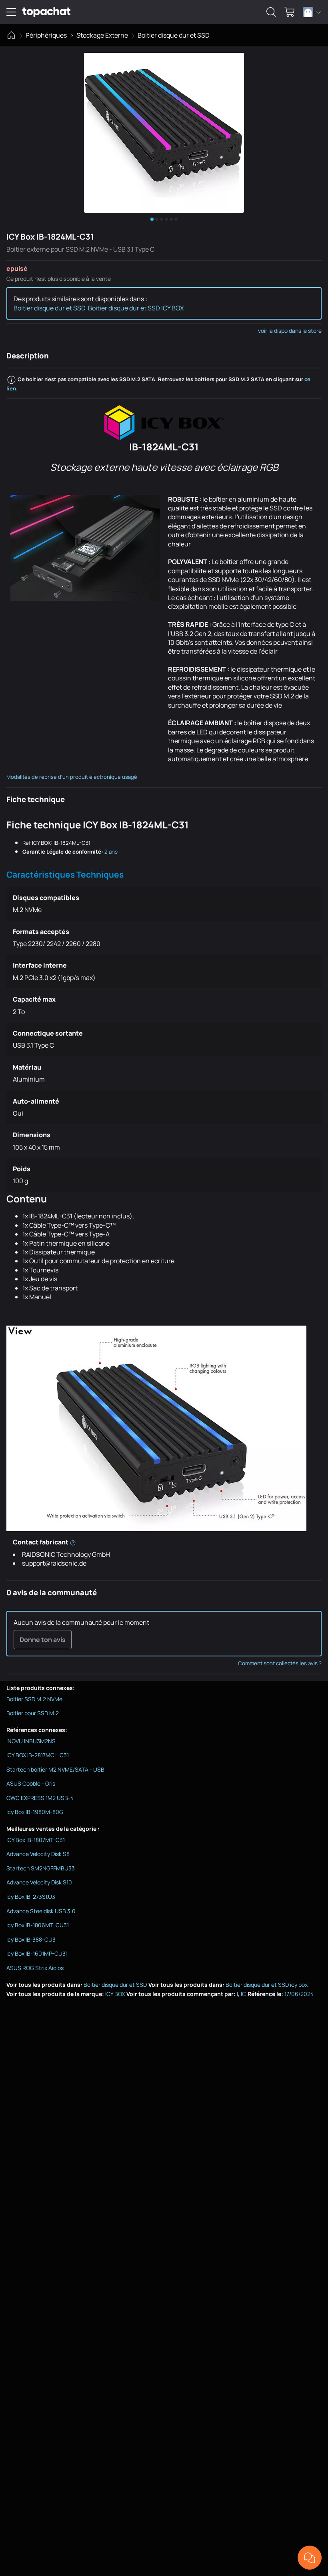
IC (243, 1994)
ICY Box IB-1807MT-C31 (36, 1840)
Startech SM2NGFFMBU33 (41, 1868)
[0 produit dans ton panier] (290, 12)
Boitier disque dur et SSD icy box (267, 1985)
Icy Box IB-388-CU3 (31, 1939)
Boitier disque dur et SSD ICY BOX (136, 308)
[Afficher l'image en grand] (164, 133)
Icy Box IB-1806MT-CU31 (38, 1925)
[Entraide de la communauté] (310, 2558)
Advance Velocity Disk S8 (38, 1854)
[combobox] (312, 12)
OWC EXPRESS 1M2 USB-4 (40, 1798)
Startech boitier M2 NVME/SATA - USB (55, 1769)
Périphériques (46, 35)
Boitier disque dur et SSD (174, 35)
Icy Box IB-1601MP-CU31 (37, 1953)
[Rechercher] (271, 12)
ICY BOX (115, 1994)
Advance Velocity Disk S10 (39, 1882)
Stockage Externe (102, 35)
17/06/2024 (299, 1994)
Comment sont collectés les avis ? (280, 1663)
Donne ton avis (43, 1640)
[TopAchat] (46, 12)
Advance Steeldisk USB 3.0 (41, 1911)
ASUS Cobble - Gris (31, 1783)
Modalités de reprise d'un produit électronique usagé (72, 777)
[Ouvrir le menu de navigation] (11, 12)
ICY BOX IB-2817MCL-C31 (38, 1755)
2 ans (111, 852)
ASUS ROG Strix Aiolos (35, 1968)
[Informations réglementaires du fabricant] (73, 1542)
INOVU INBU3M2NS (31, 1741)
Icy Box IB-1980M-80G (35, 1812)
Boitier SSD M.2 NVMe (34, 1699)
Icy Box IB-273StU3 (31, 1897)
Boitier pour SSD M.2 (33, 1713)
